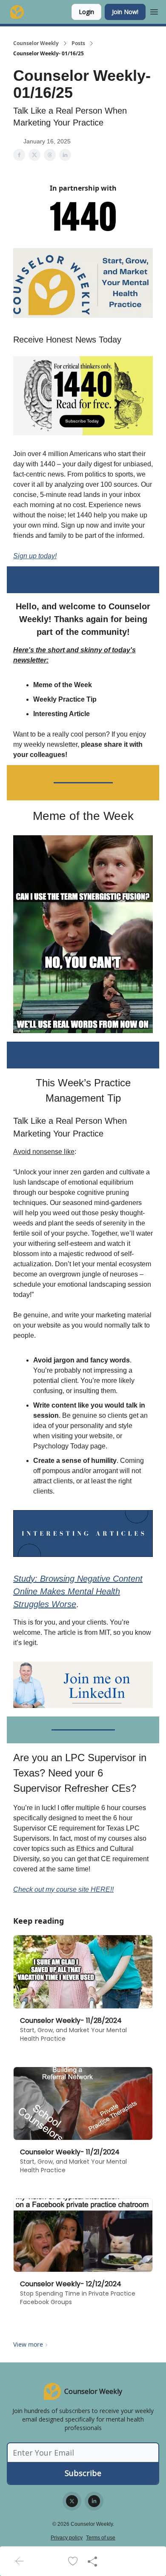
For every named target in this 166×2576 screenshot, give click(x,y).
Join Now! (125, 12)
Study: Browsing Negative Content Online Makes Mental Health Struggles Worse (78, 1591)
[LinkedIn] (94, 2501)
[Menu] (154, 11)
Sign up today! (35, 556)
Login (86, 12)
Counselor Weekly (36, 43)
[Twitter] (72, 2501)
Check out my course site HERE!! (63, 1889)
